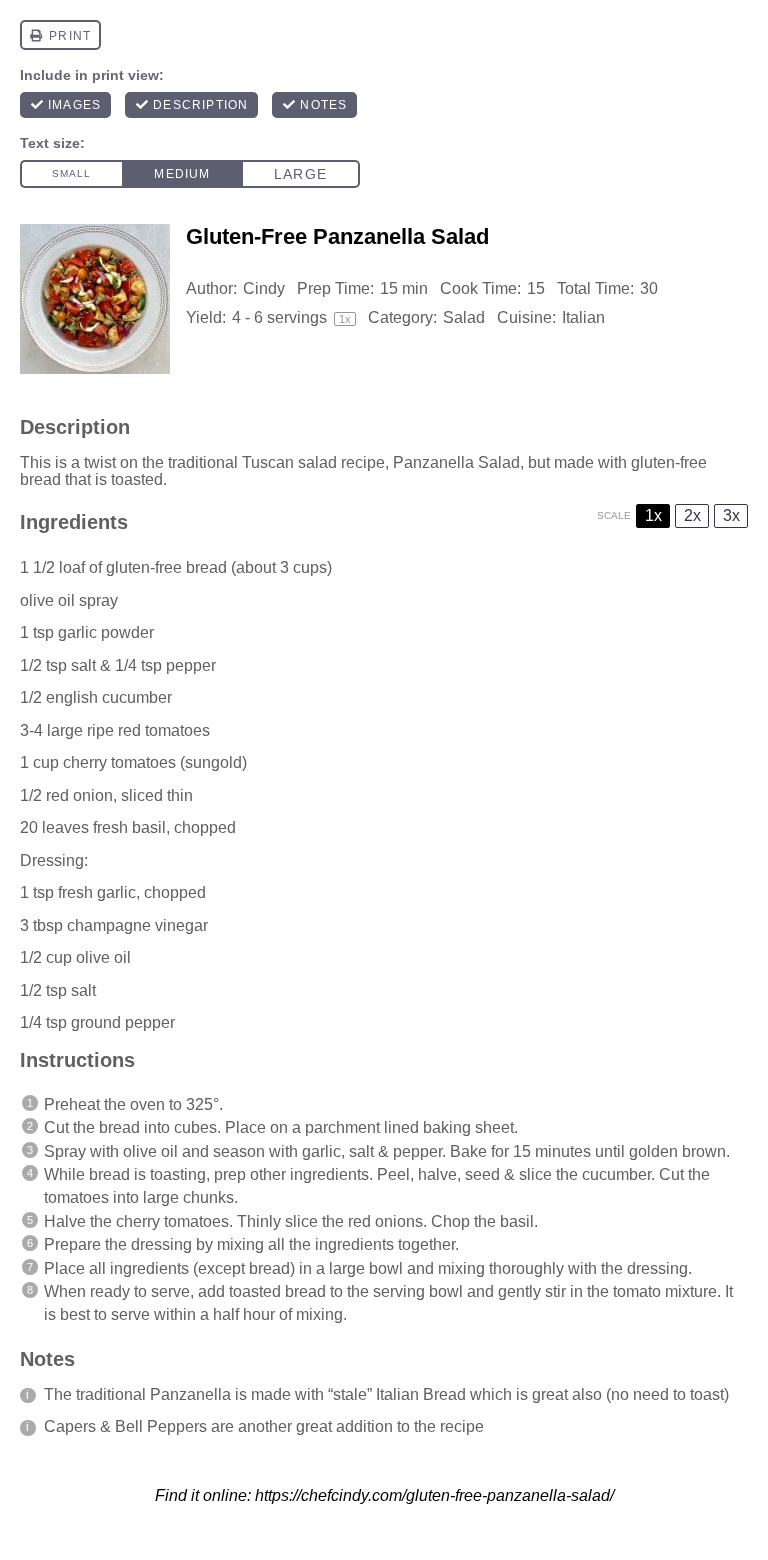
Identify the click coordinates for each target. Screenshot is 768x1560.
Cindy (264, 288)
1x (653, 515)
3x (731, 515)
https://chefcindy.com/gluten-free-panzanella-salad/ (434, 1495)
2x (692, 515)
